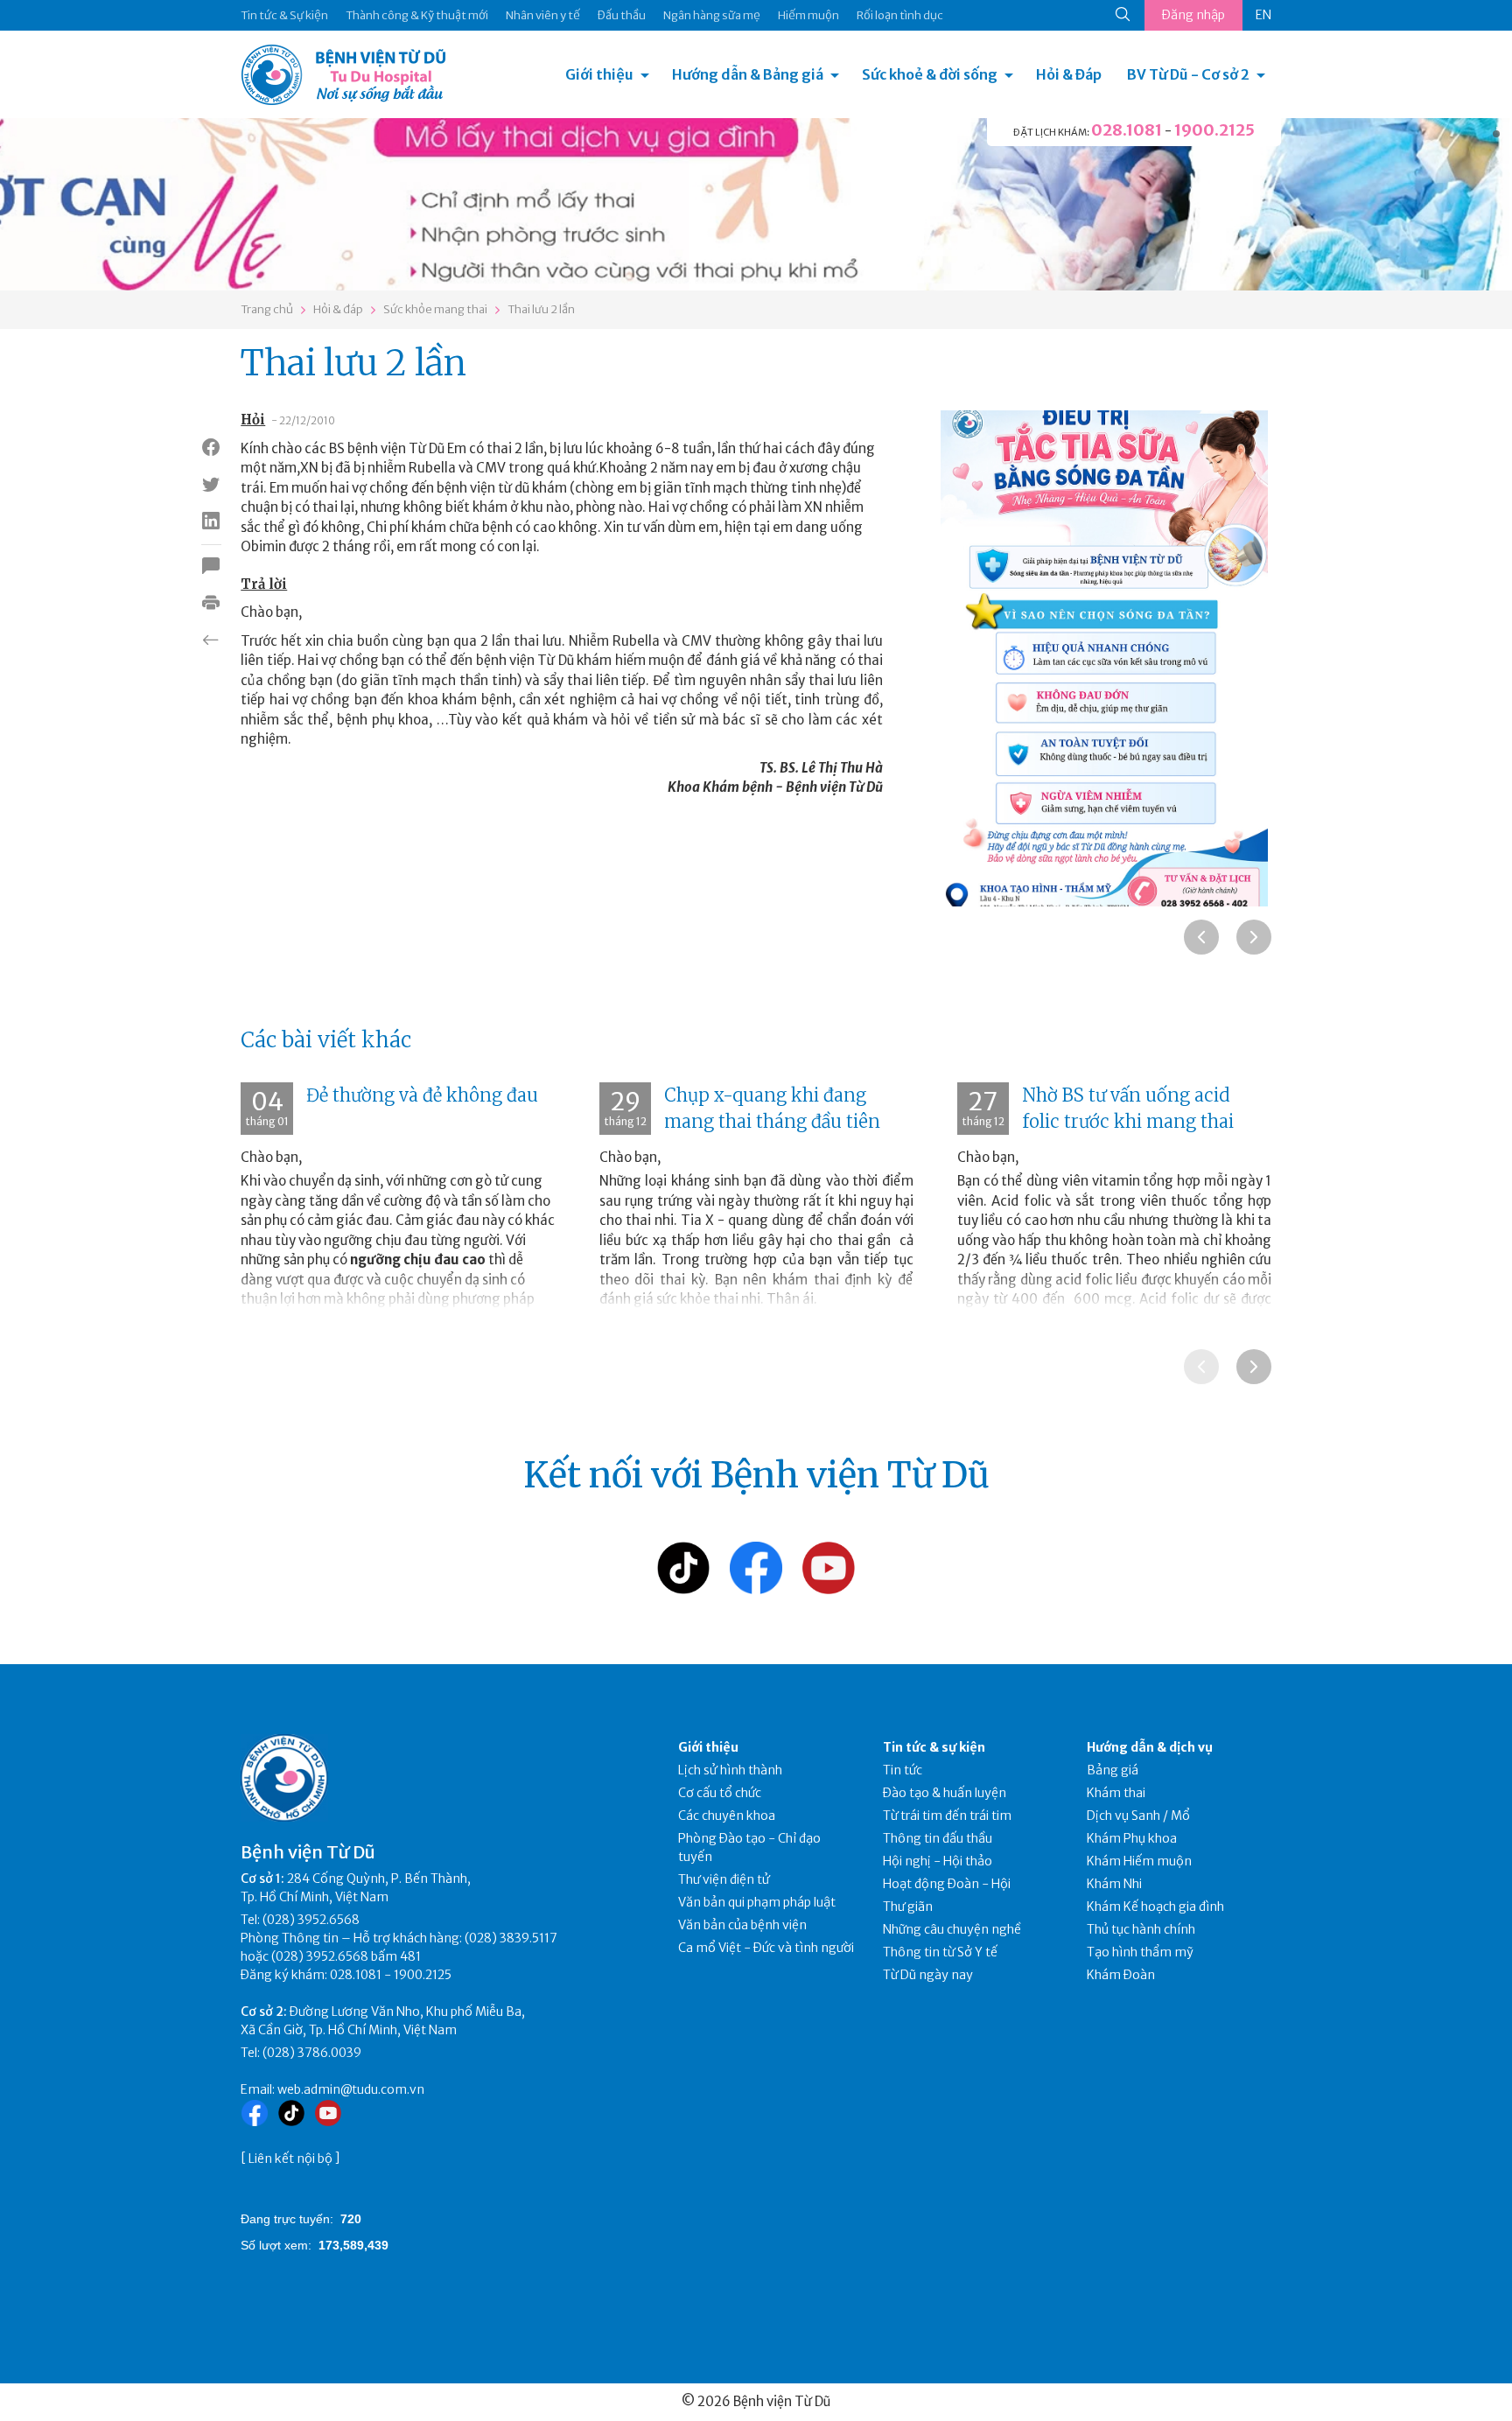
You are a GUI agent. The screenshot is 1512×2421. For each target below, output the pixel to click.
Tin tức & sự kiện (934, 1747)
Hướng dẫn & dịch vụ (1150, 1747)
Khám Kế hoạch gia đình (1155, 1907)
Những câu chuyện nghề (952, 1929)
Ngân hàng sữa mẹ (712, 15)
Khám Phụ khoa (1132, 1838)
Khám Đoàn (1121, 1975)
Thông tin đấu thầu (938, 1838)
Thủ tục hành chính (1141, 1929)
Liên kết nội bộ (290, 2159)
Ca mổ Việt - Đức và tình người (766, 1948)
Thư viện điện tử (724, 1879)
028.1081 (1127, 130)
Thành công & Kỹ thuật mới (417, 15)
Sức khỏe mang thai (435, 309)
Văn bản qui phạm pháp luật (757, 1902)
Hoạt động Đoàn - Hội (947, 1884)
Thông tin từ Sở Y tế (940, 1952)
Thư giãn (908, 1907)
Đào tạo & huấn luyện (945, 1793)
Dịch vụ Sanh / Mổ (1138, 1816)
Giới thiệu (599, 74)
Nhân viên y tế (543, 15)
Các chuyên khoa (727, 1816)
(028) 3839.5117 (511, 1938)
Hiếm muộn (808, 15)
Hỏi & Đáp (1069, 74)
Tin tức (903, 1770)
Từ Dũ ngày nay (928, 1975)
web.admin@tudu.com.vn (351, 2089)
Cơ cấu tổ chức (720, 1793)
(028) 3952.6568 (311, 1920)
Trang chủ (267, 309)
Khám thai (1116, 1793)
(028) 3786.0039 (312, 2053)
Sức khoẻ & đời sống (930, 74)
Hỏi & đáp (338, 309)
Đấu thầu (622, 15)
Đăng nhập (1193, 15)
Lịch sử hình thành (730, 1770)
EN (1263, 15)
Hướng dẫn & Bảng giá (748, 74)
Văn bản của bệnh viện (742, 1925)
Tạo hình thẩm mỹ (1140, 1952)
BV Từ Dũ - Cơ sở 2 (1188, 74)
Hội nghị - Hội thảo (938, 1861)
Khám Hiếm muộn (1139, 1861)
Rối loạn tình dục (900, 15)
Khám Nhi (1114, 1884)
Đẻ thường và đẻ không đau (422, 1095)
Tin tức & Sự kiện (284, 15)
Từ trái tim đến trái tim (947, 1816)
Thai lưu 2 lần (541, 309)
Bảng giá (1113, 1770)
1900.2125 (1214, 130)
